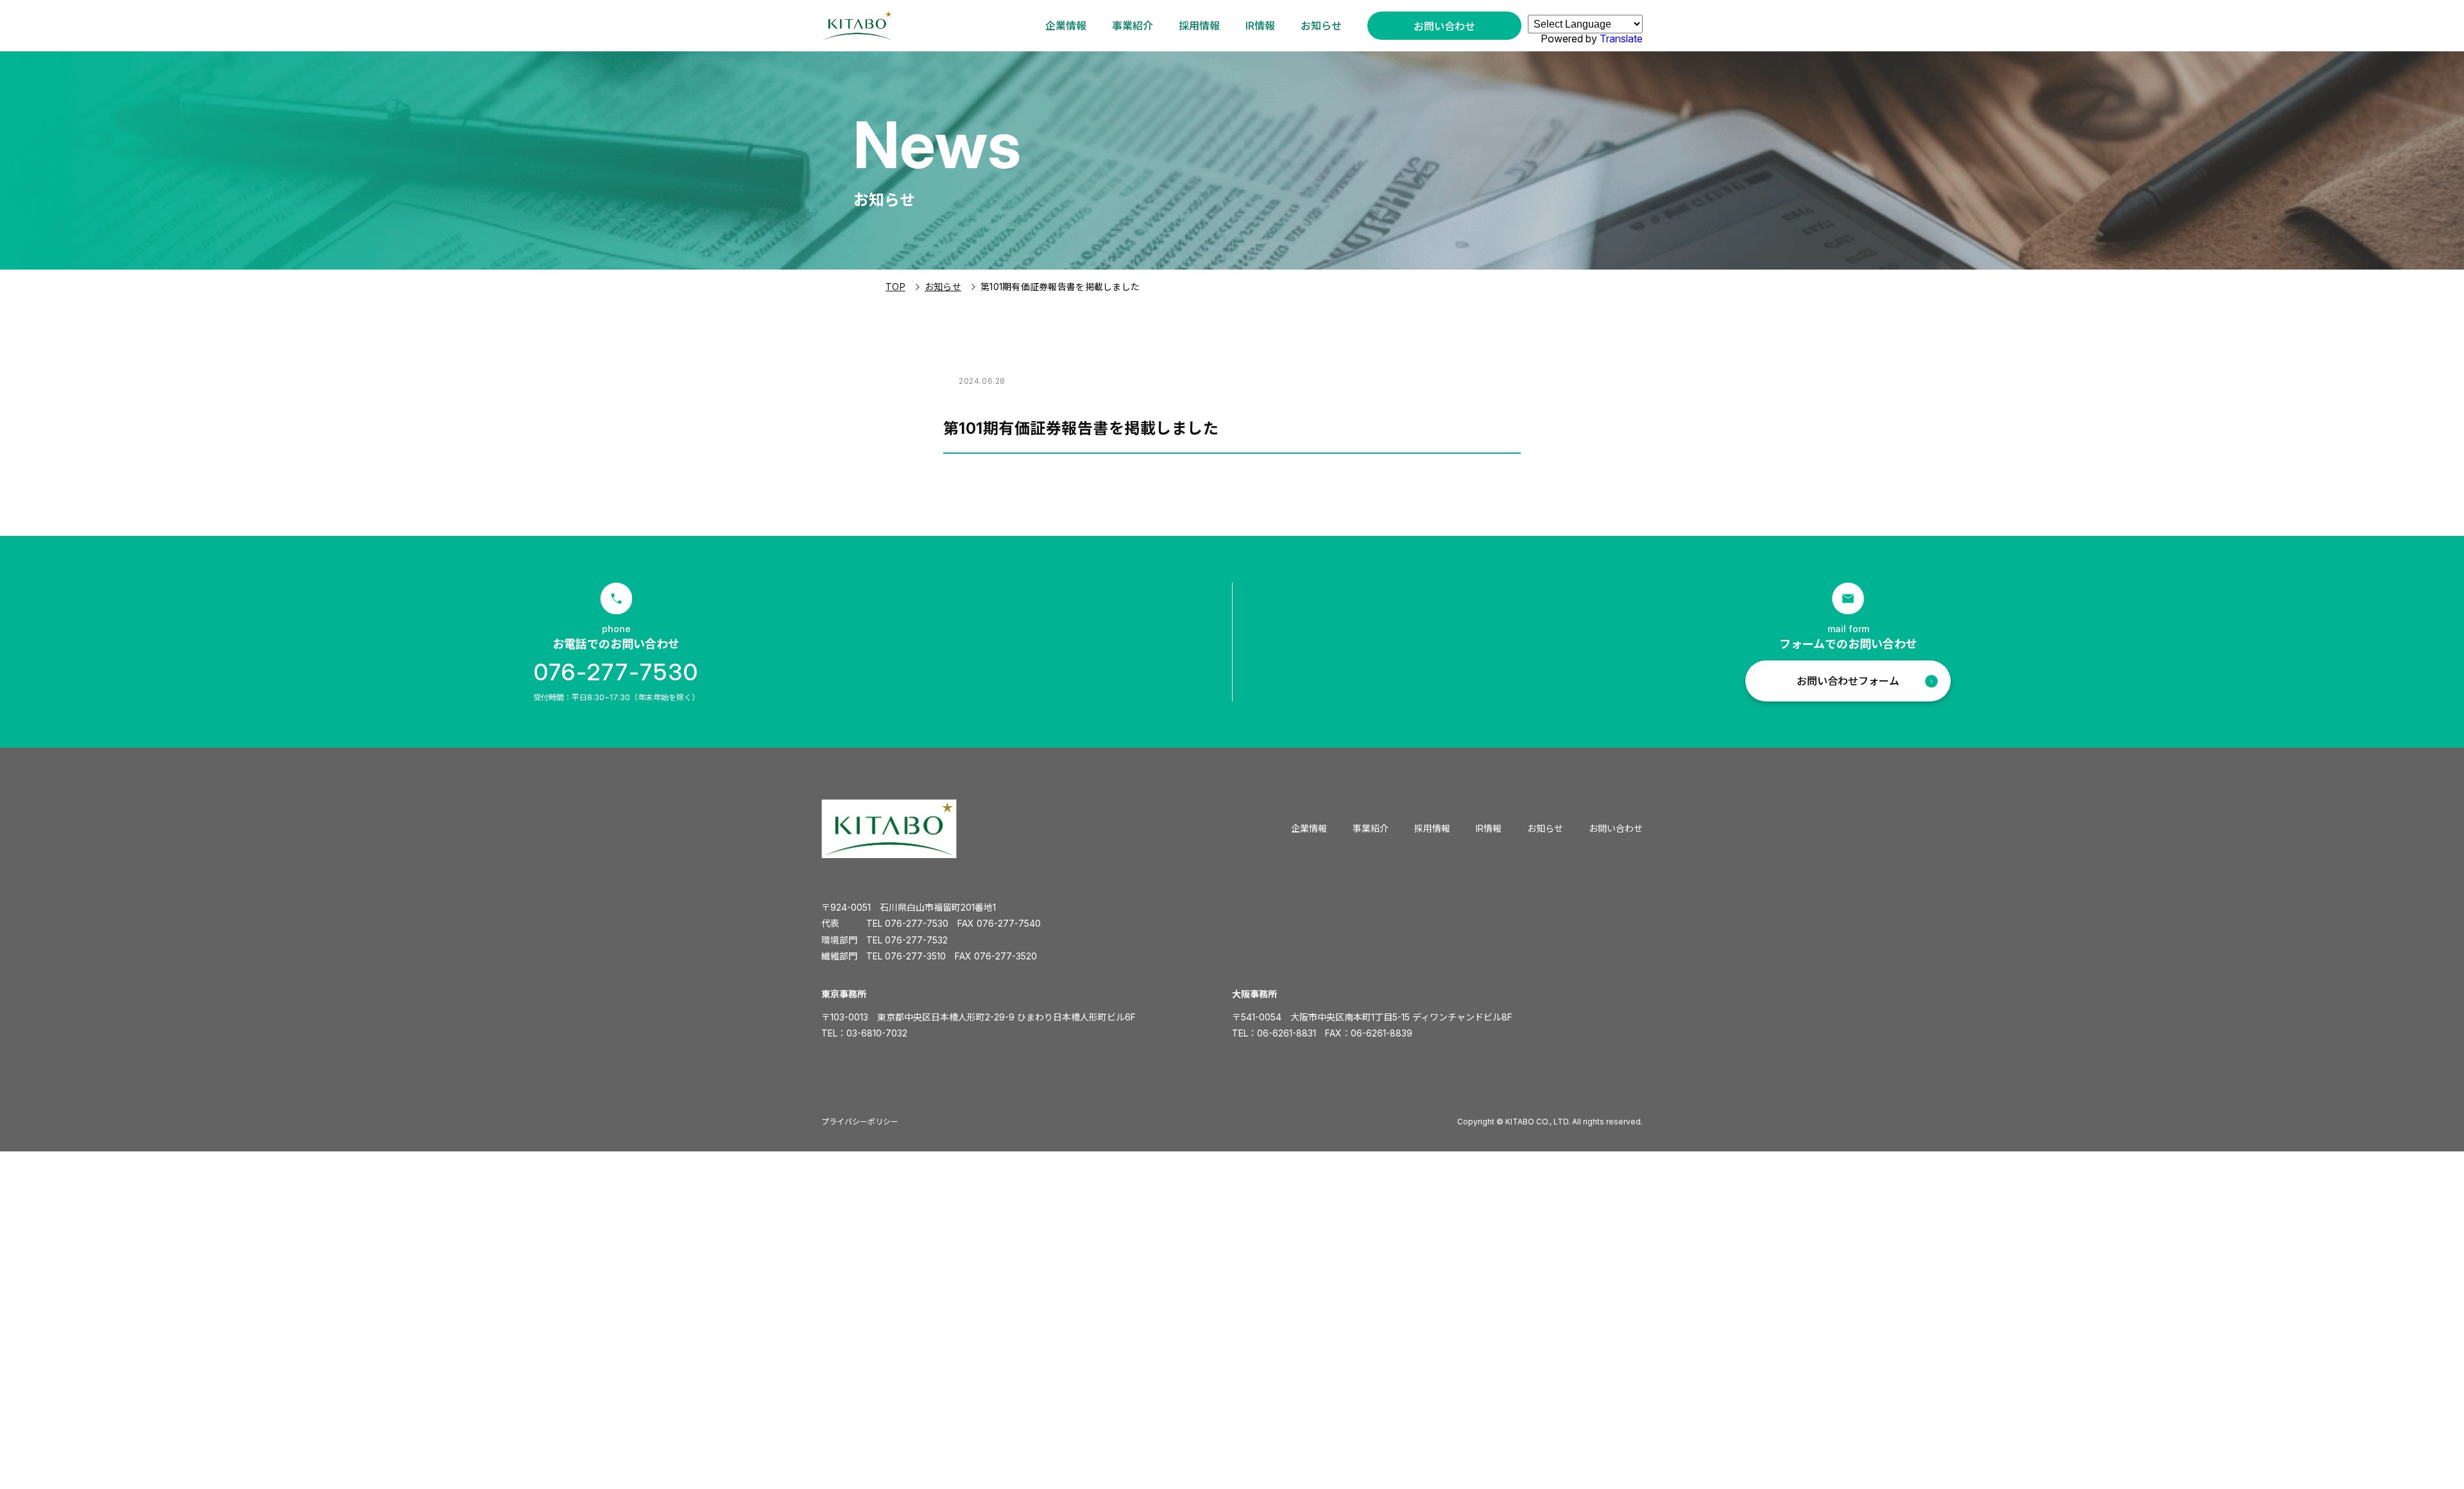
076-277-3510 (915, 956)
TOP (895, 287)
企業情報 (1066, 26)
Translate (1621, 39)
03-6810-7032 (877, 1033)
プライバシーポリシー (860, 1122)
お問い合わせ (1444, 26)
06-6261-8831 (1287, 1033)
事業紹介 (1133, 26)
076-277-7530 (616, 672)
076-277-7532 (916, 940)
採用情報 (1199, 26)
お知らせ (1321, 26)
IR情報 (1260, 26)
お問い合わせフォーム (1848, 681)
